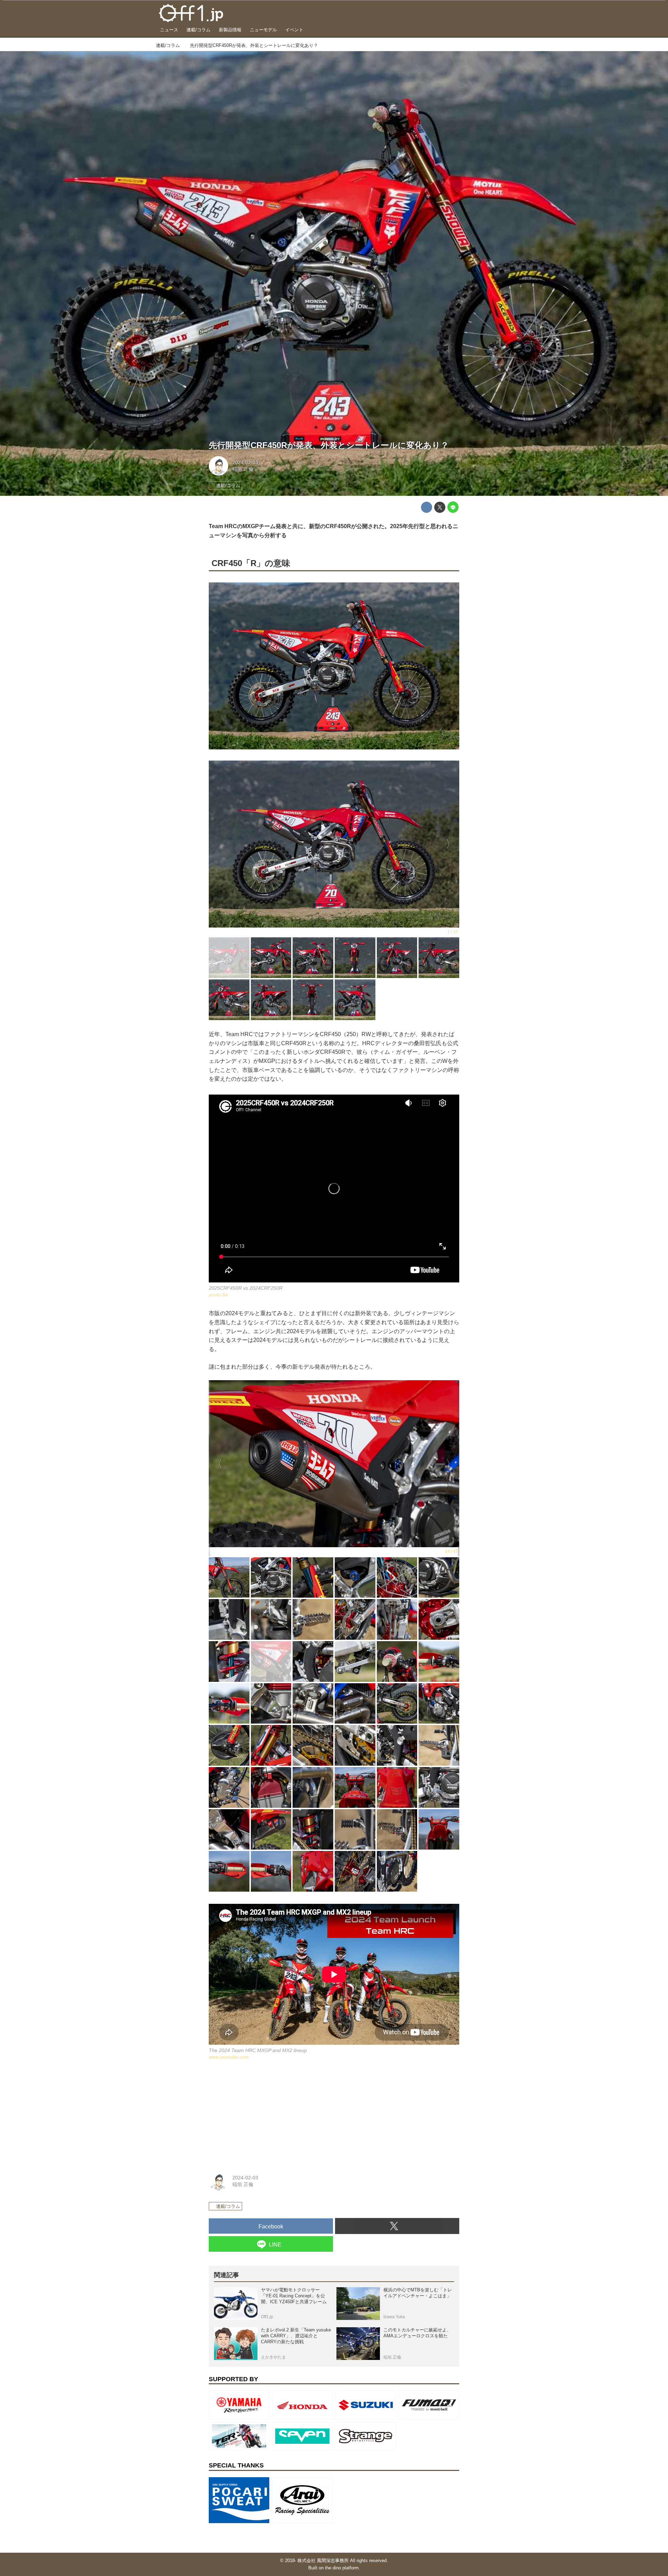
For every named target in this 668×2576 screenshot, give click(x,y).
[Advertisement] (261, 2115)
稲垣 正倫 (243, 469)
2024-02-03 (245, 462)
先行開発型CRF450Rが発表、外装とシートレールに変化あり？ (329, 445)
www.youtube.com (229, 2057)
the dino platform (342, 2568)
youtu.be (218, 1295)
